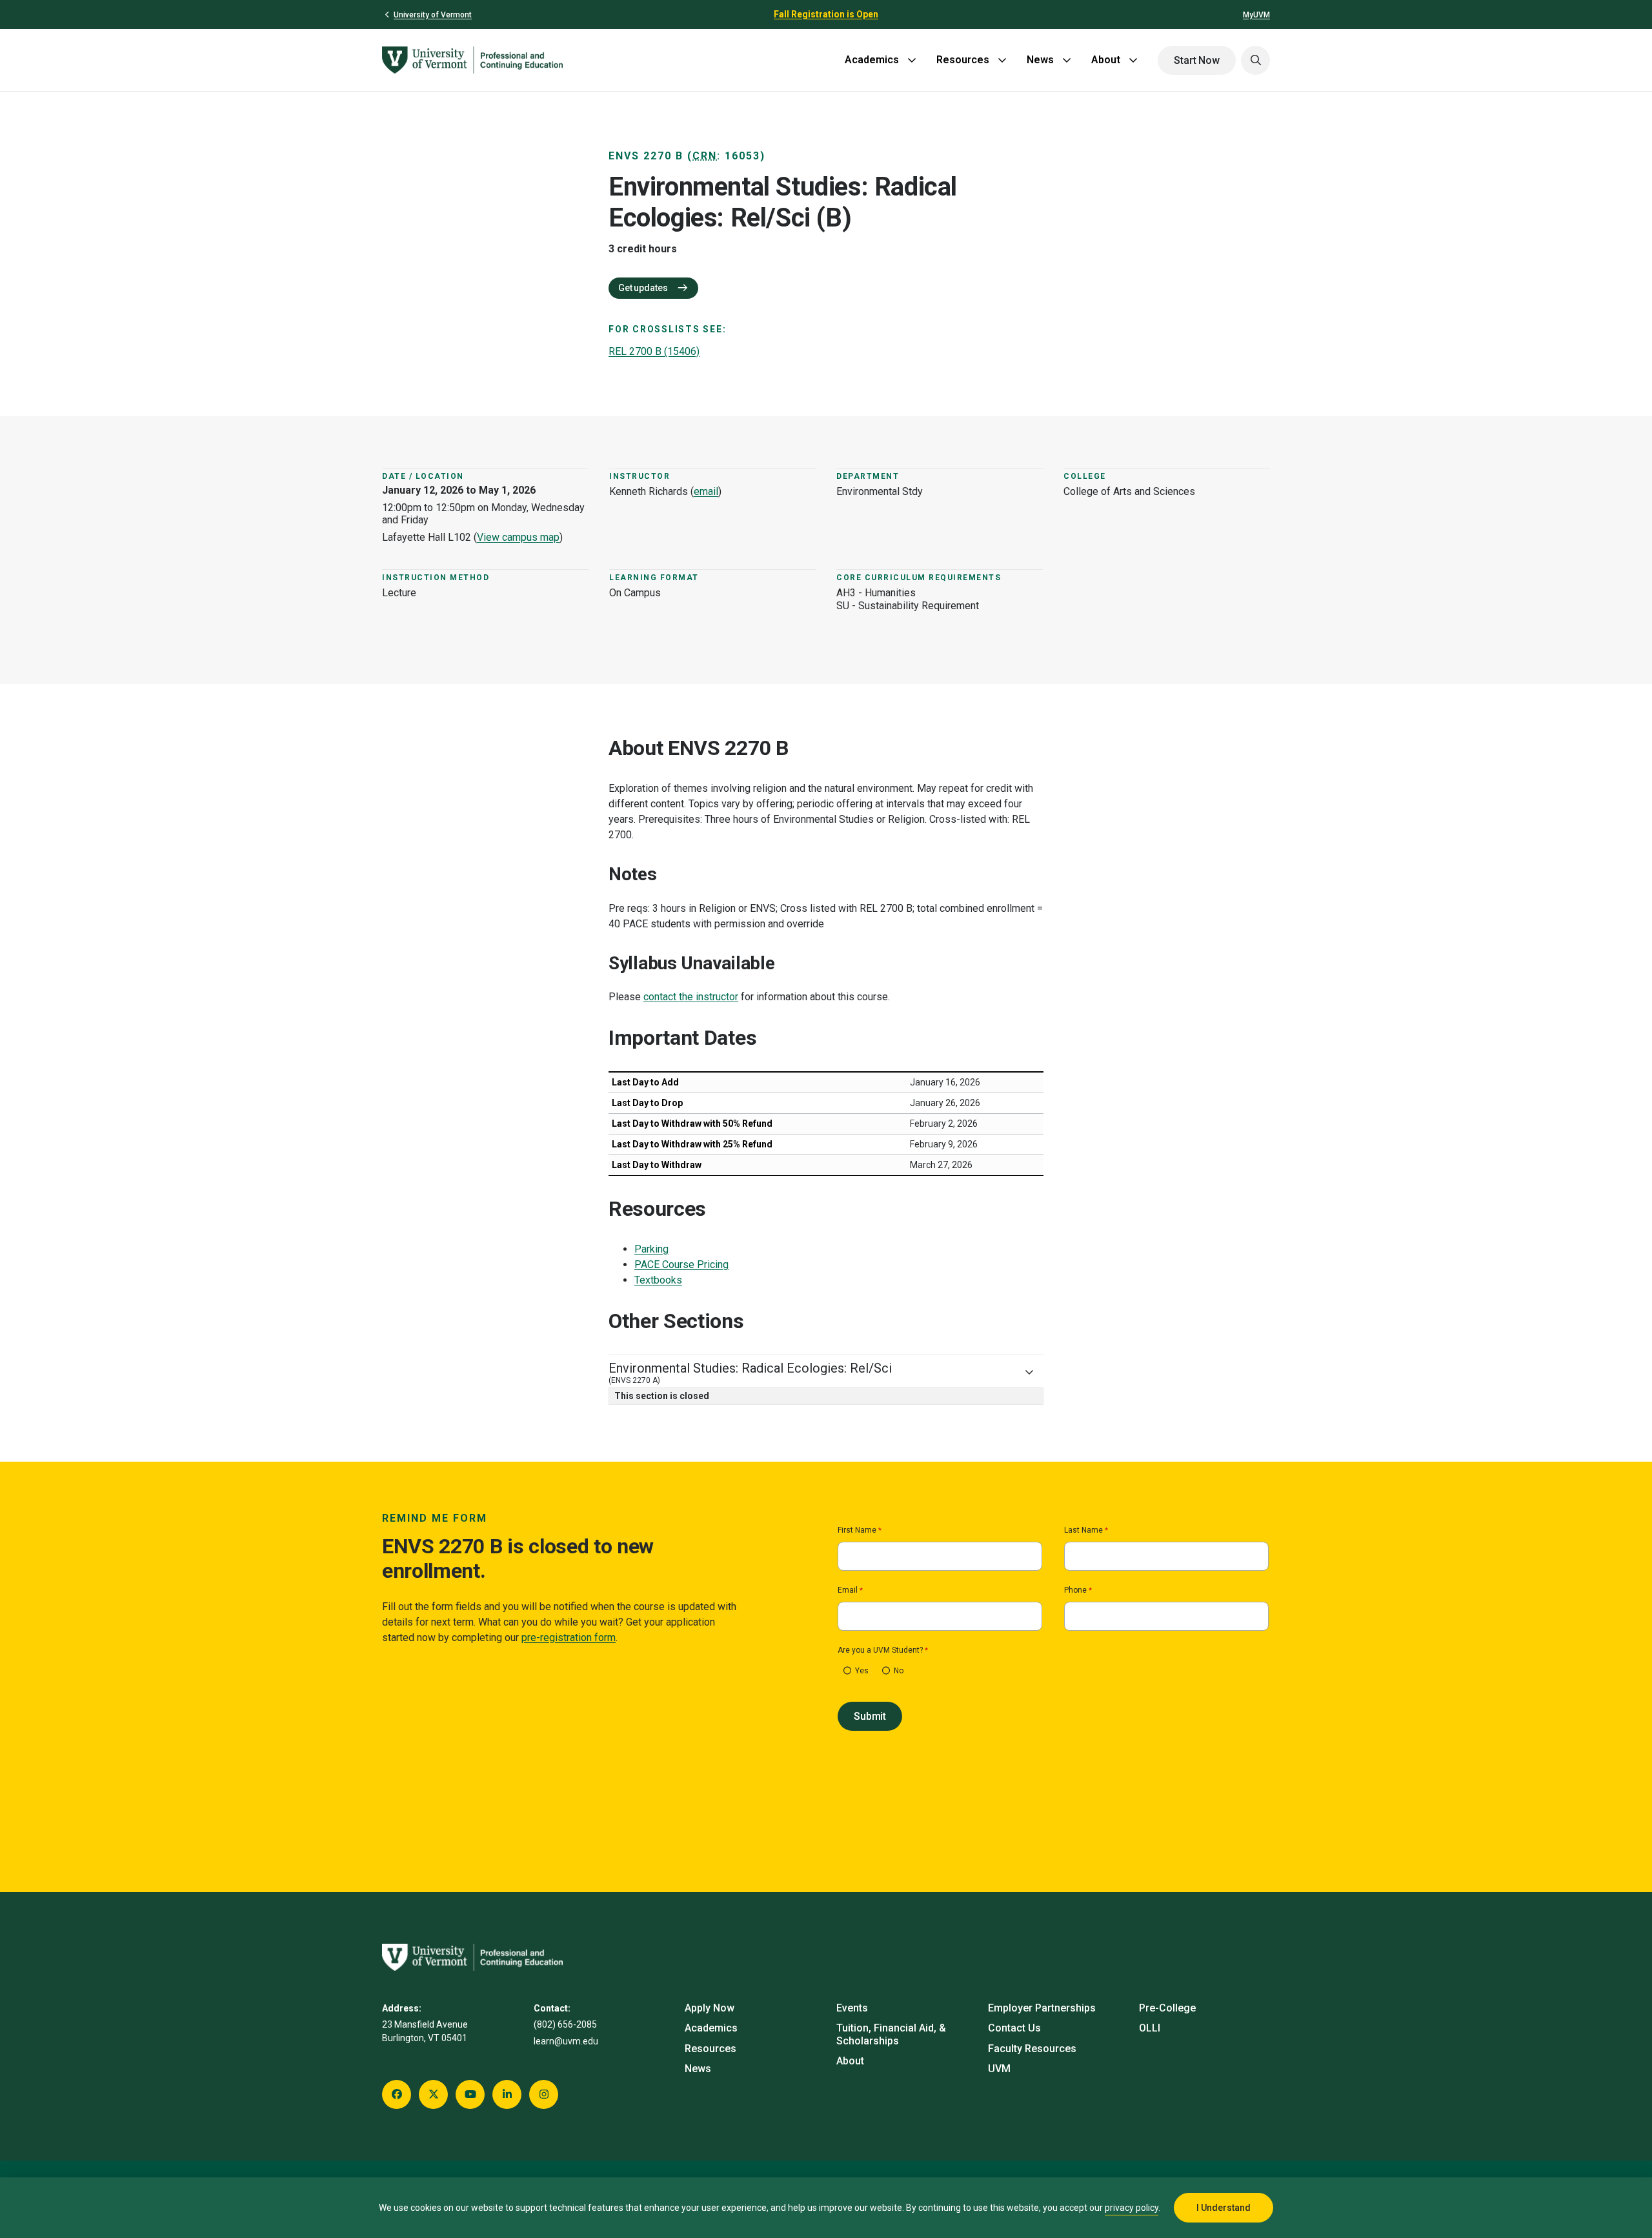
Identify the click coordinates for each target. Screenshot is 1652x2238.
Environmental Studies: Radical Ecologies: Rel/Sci (750, 1373)
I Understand (1224, 2208)
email (706, 491)
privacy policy (1132, 2208)
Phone (1075, 1590)
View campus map (518, 537)
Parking (651, 1249)
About (1106, 60)
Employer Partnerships (1042, 2008)
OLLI (1150, 2028)
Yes (862, 1671)
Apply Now (710, 2008)
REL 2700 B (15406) (654, 351)
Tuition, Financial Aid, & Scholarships (891, 2034)
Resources (963, 60)
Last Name (1083, 1530)
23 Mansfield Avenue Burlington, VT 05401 (425, 2031)
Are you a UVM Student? (880, 1650)
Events (852, 2008)
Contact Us (1014, 2028)
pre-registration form (569, 1638)
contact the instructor (691, 997)
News (1040, 60)
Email (848, 1590)
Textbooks (658, 1280)
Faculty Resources (1032, 2049)
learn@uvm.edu (566, 2041)
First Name (857, 1530)
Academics (872, 60)
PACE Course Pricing (681, 1265)
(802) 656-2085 (565, 2024)
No (899, 1671)
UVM (999, 2069)
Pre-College (1167, 2008)
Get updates (644, 288)
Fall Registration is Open (826, 14)
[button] (1255, 60)
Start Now (1197, 60)
